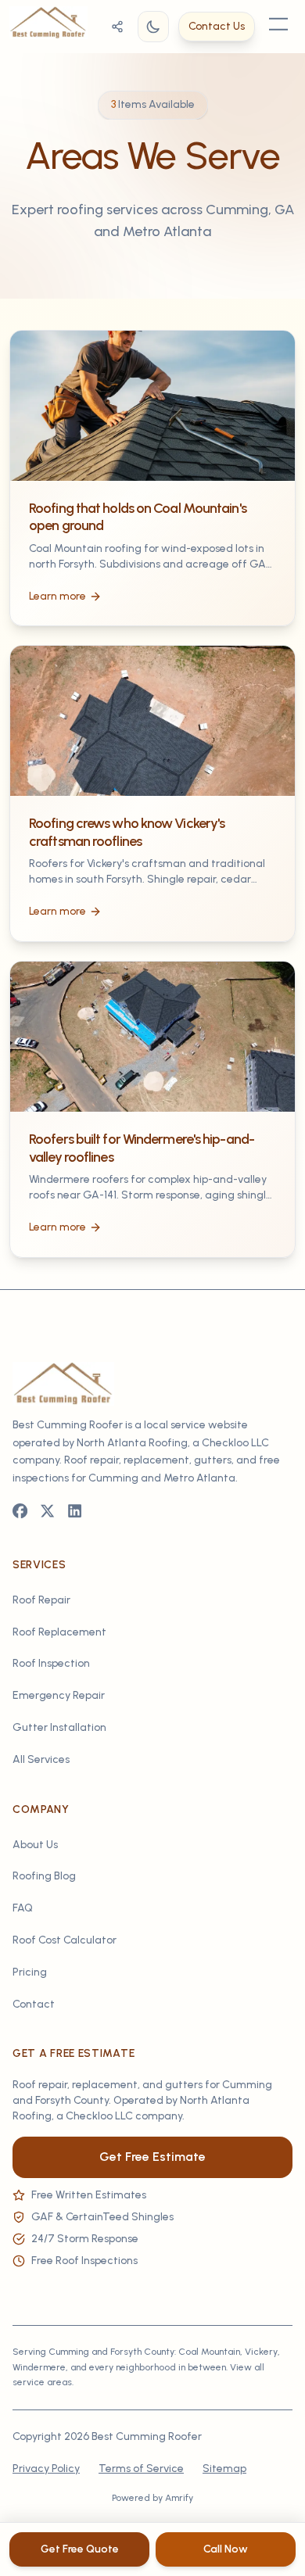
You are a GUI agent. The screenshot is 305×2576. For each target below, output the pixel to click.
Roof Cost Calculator (65, 1940)
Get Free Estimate (152, 2157)
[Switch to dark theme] (153, 27)
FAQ (23, 1908)
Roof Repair (41, 1600)
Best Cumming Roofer (147, 2436)
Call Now (226, 2549)
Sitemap (224, 2469)
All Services (41, 1759)
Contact (34, 2004)
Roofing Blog (44, 1876)
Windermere (39, 2367)
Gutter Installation (59, 1727)
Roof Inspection (51, 1663)
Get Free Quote (80, 2549)
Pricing (30, 1972)
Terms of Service (141, 2469)
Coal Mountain (209, 2352)
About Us (35, 1845)
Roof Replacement (59, 1632)
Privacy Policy (46, 2469)
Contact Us (217, 26)
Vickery (261, 2352)
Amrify (179, 2498)
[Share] (117, 27)
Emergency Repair (59, 1695)
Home (50, 102)
